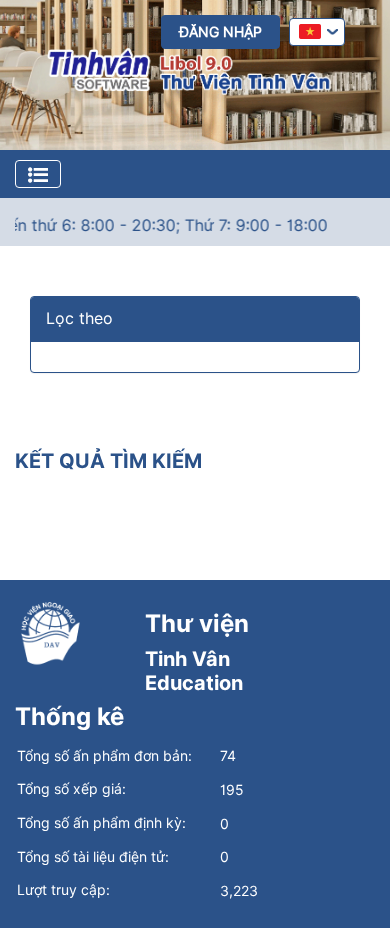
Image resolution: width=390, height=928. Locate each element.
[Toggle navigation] (38, 174)
